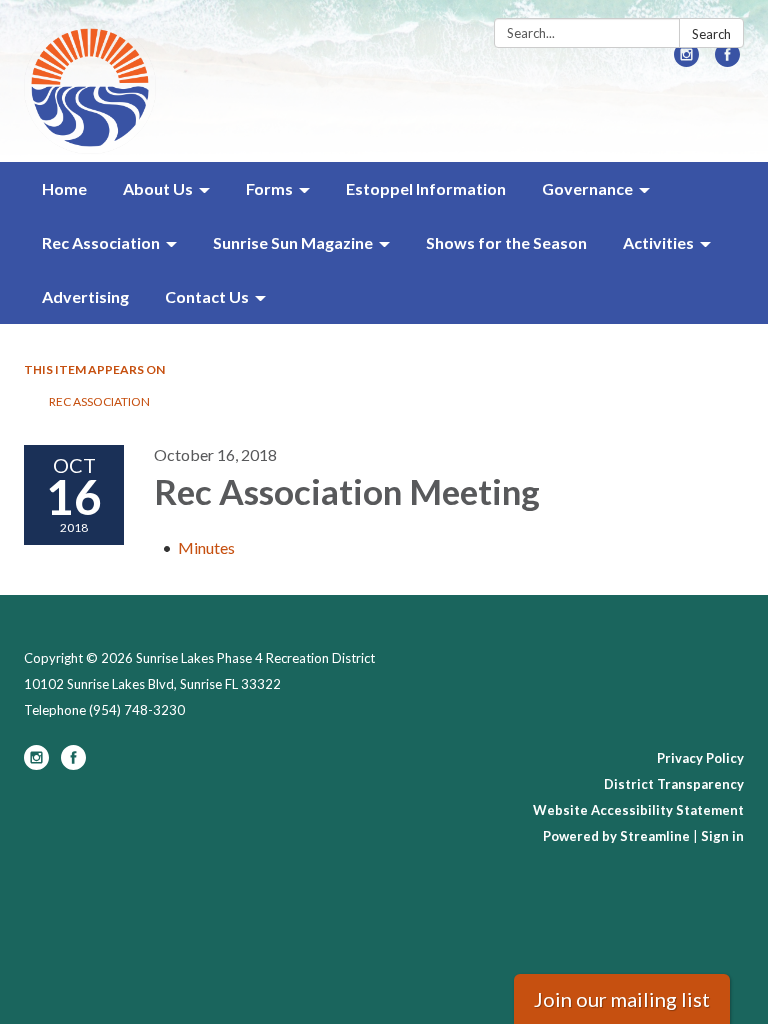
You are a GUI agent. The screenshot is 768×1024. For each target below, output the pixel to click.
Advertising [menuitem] (85, 296)
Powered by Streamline (616, 836)
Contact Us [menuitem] (207, 296)
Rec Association (99, 401)
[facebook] (727, 60)
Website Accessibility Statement (638, 810)
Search (711, 34)
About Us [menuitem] (158, 188)
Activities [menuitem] (658, 242)
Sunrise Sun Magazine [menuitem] (293, 242)
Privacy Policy (700, 758)
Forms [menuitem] (269, 188)
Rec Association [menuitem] (101, 242)
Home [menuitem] (64, 188)
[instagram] (686, 60)
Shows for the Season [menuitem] (506, 242)
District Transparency (674, 784)
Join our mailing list (622, 999)
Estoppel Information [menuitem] (426, 188)
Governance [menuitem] (587, 188)
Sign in (722, 836)
